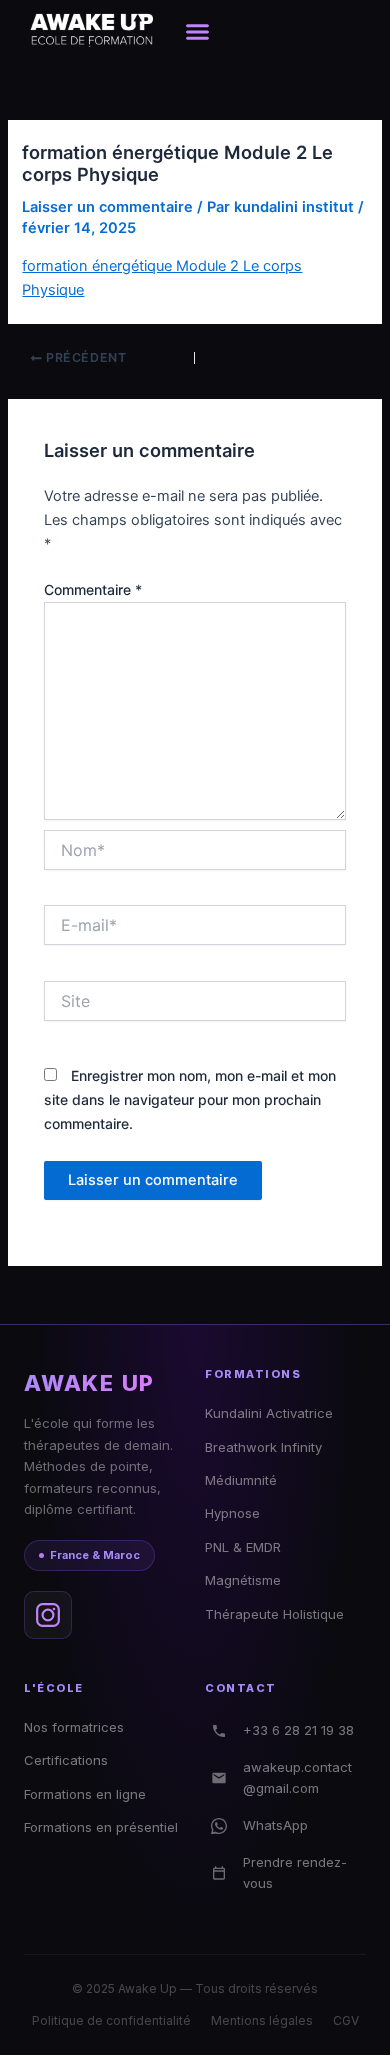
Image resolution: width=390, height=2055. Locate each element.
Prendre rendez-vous (295, 1872)
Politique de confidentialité (111, 2020)
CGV (346, 2020)
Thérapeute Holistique (274, 1614)
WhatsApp (275, 1825)
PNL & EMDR (243, 1547)
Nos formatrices (74, 1727)
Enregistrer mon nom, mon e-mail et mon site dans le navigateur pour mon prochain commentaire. (190, 1099)
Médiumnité (241, 1480)
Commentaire (93, 589)
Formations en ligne (85, 1794)
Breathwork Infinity (263, 1447)
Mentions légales (262, 2020)
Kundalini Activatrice (269, 1413)
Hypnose (232, 1513)
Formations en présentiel (101, 1827)
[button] (198, 31)
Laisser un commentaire (107, 207)
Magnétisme (243, 1580)
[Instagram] (48, 1615)
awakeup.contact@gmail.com (297, 1777)
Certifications (66, 1760)
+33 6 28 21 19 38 (298, 1730)
